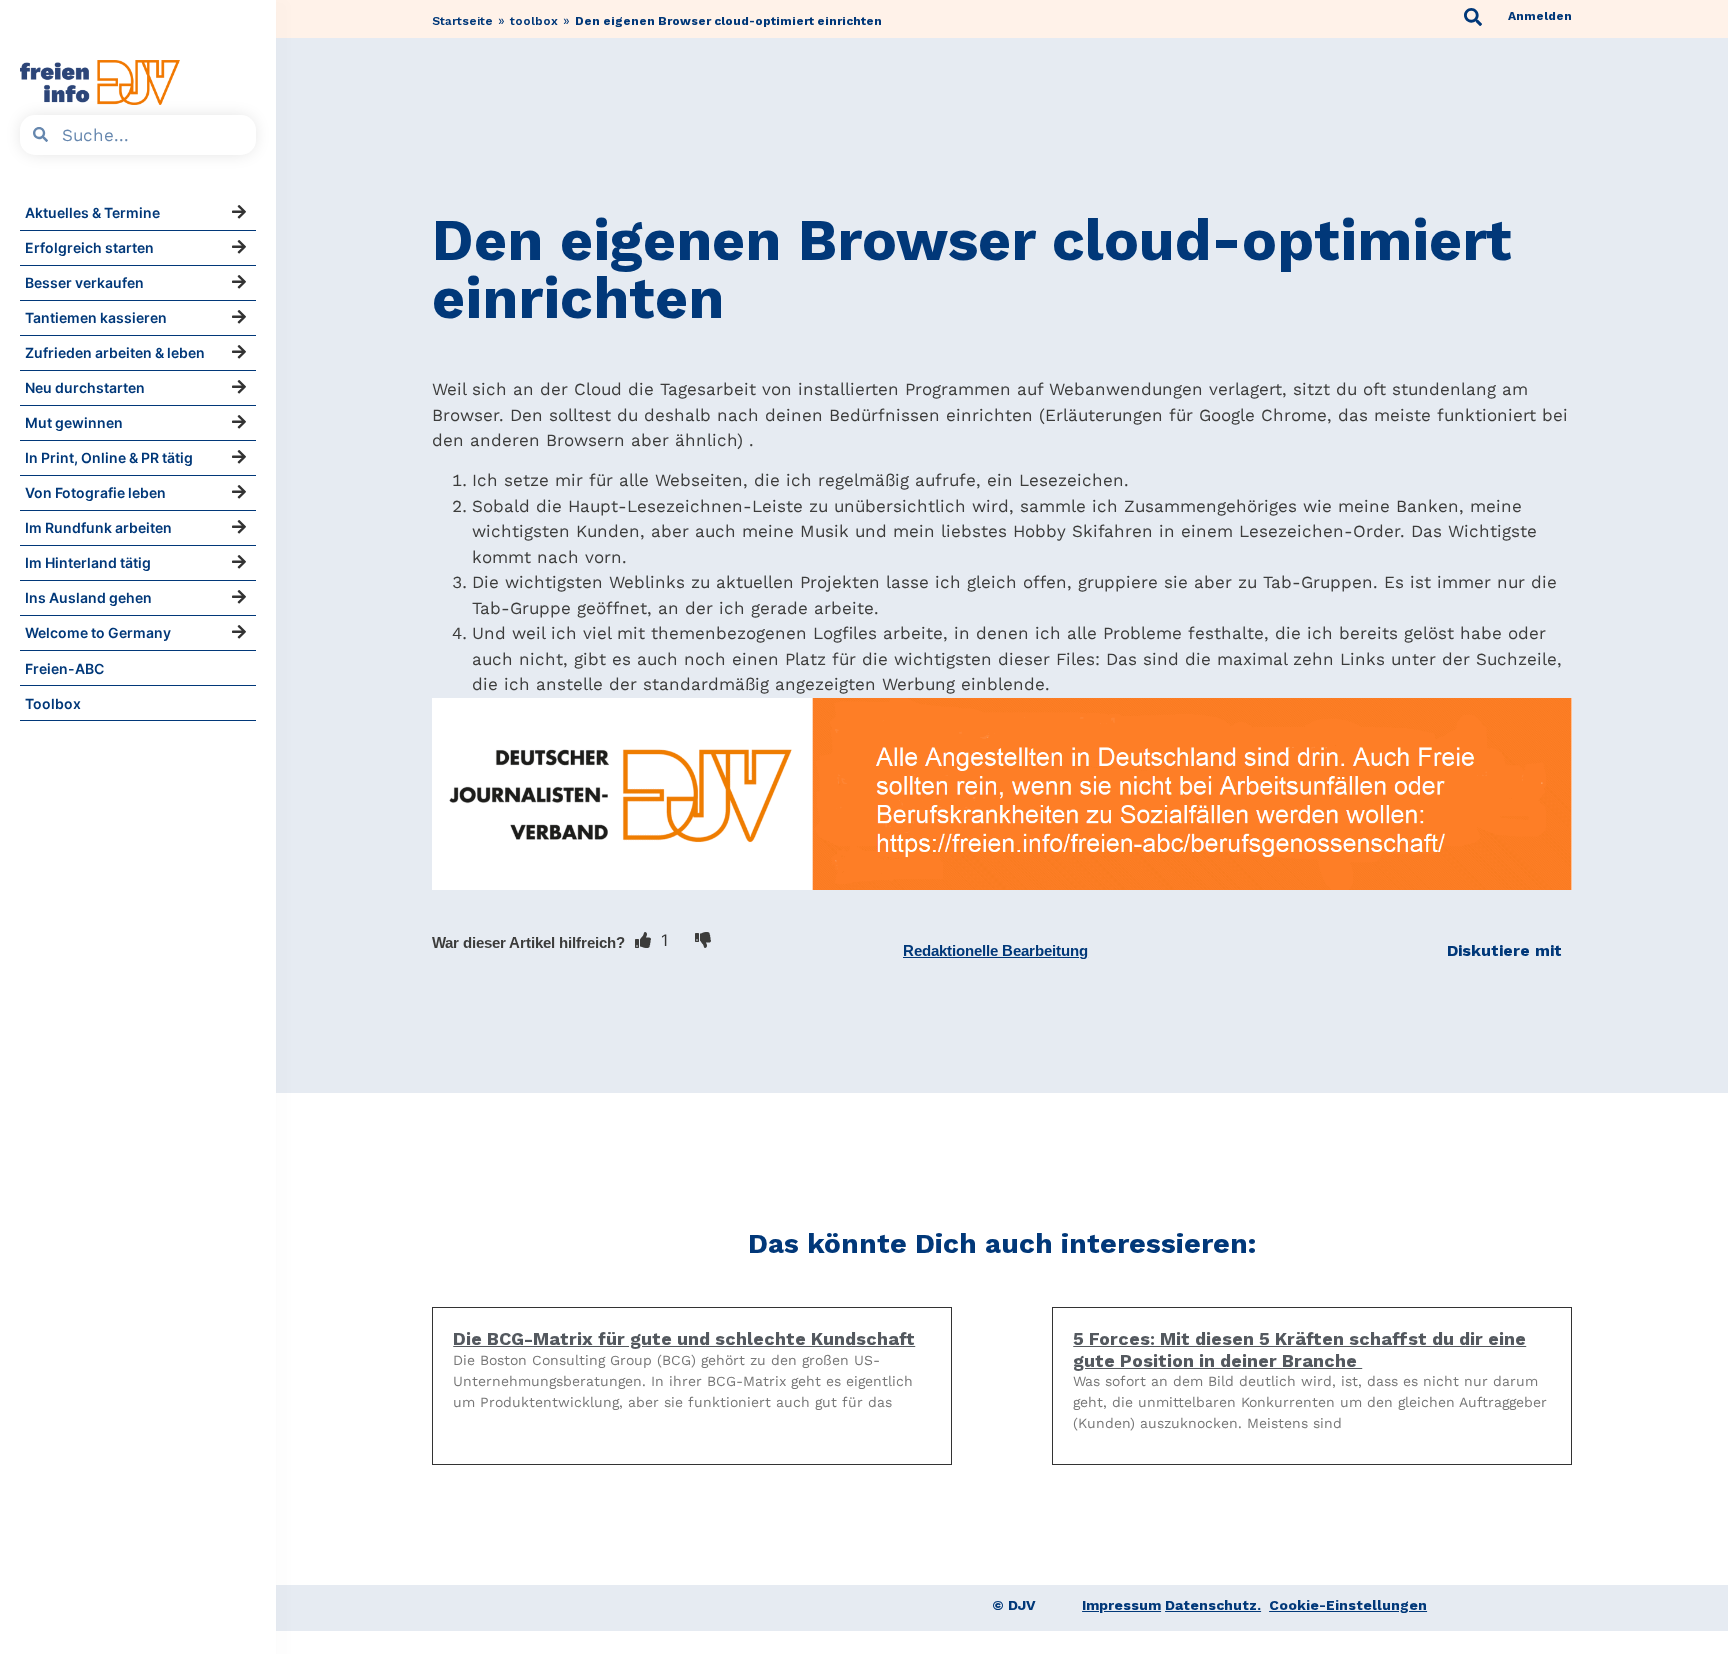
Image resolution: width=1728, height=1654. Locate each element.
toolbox (534, 21)
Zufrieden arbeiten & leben (115, 352)
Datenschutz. (1213, 1605)
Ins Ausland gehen (88, 597)
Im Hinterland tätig (88, 562)
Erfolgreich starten (89, 247)
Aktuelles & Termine (92, 212)
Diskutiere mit (1504, 950)
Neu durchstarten (85, 387)
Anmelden (1540, 16)
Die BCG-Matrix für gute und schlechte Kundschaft (684, 1338)
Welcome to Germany (98, 632)
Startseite (462, 21)
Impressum (1121, 1605)
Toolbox (53, 703)
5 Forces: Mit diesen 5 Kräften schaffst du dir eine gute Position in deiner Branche (1299, 1349)
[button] (995, 950)
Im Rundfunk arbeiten (98, 527)
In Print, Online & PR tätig (109, 457)
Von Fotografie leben (95, 492)
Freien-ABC (64, 668)
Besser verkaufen (84, 282)
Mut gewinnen (74, 422)
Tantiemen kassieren (96, 317)
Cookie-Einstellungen (1348, 1605)
